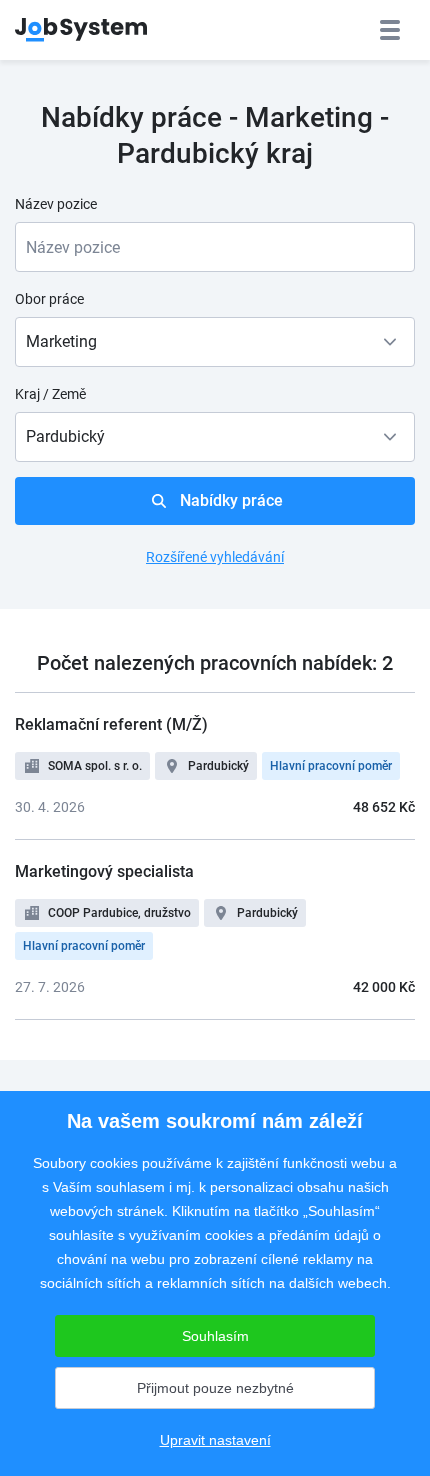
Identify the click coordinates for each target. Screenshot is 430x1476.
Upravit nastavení (215, 1440)
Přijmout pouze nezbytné (215, 1388)
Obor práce (49, 299)
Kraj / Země (50, 394)
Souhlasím (215, 1336)
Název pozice (56, 204)
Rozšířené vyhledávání (215, 557)
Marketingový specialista (104, 871)
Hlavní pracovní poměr (331, 766)
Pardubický (218, 766)
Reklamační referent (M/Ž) (111, 724)
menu (390, 30)
